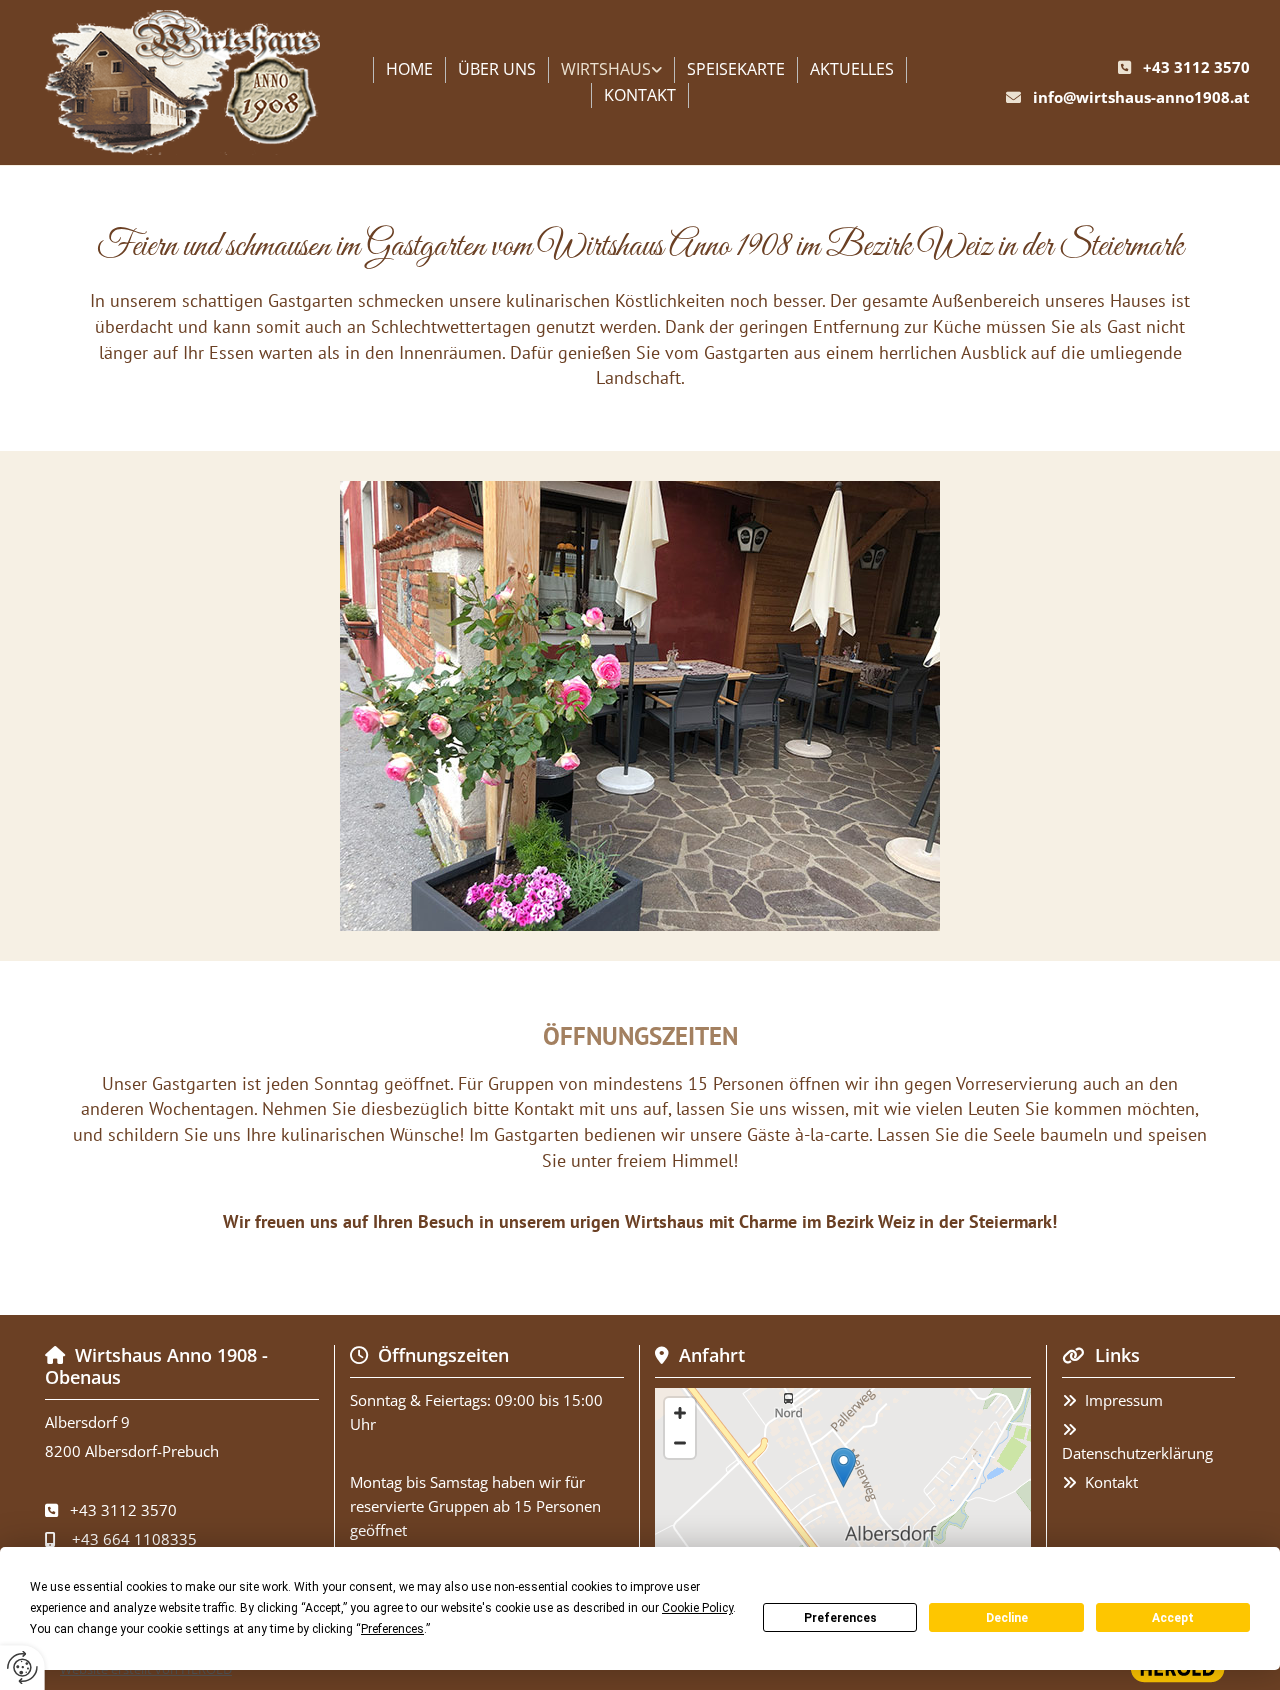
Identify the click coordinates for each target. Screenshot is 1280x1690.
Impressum (1124, 1400)
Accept (1173, 1618)
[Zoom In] (680, 1413)
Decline (1007, 1618)
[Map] (843, 1488)
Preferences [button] (392, 1629)
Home (409, 69)
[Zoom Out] (680, 1443)
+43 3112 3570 (1196, 67)
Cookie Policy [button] (697, 1608)
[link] (612, 70)
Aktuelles (852, 69)
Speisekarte (736, 69)
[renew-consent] (22, 1667)
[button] (843, 1467)
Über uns (497, 69)
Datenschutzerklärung (1137, 1453)
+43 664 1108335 (134, 1539)
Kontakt (640, 95)
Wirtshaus (606, 69)
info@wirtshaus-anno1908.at (1141, 97)
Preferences (840, 1618)
